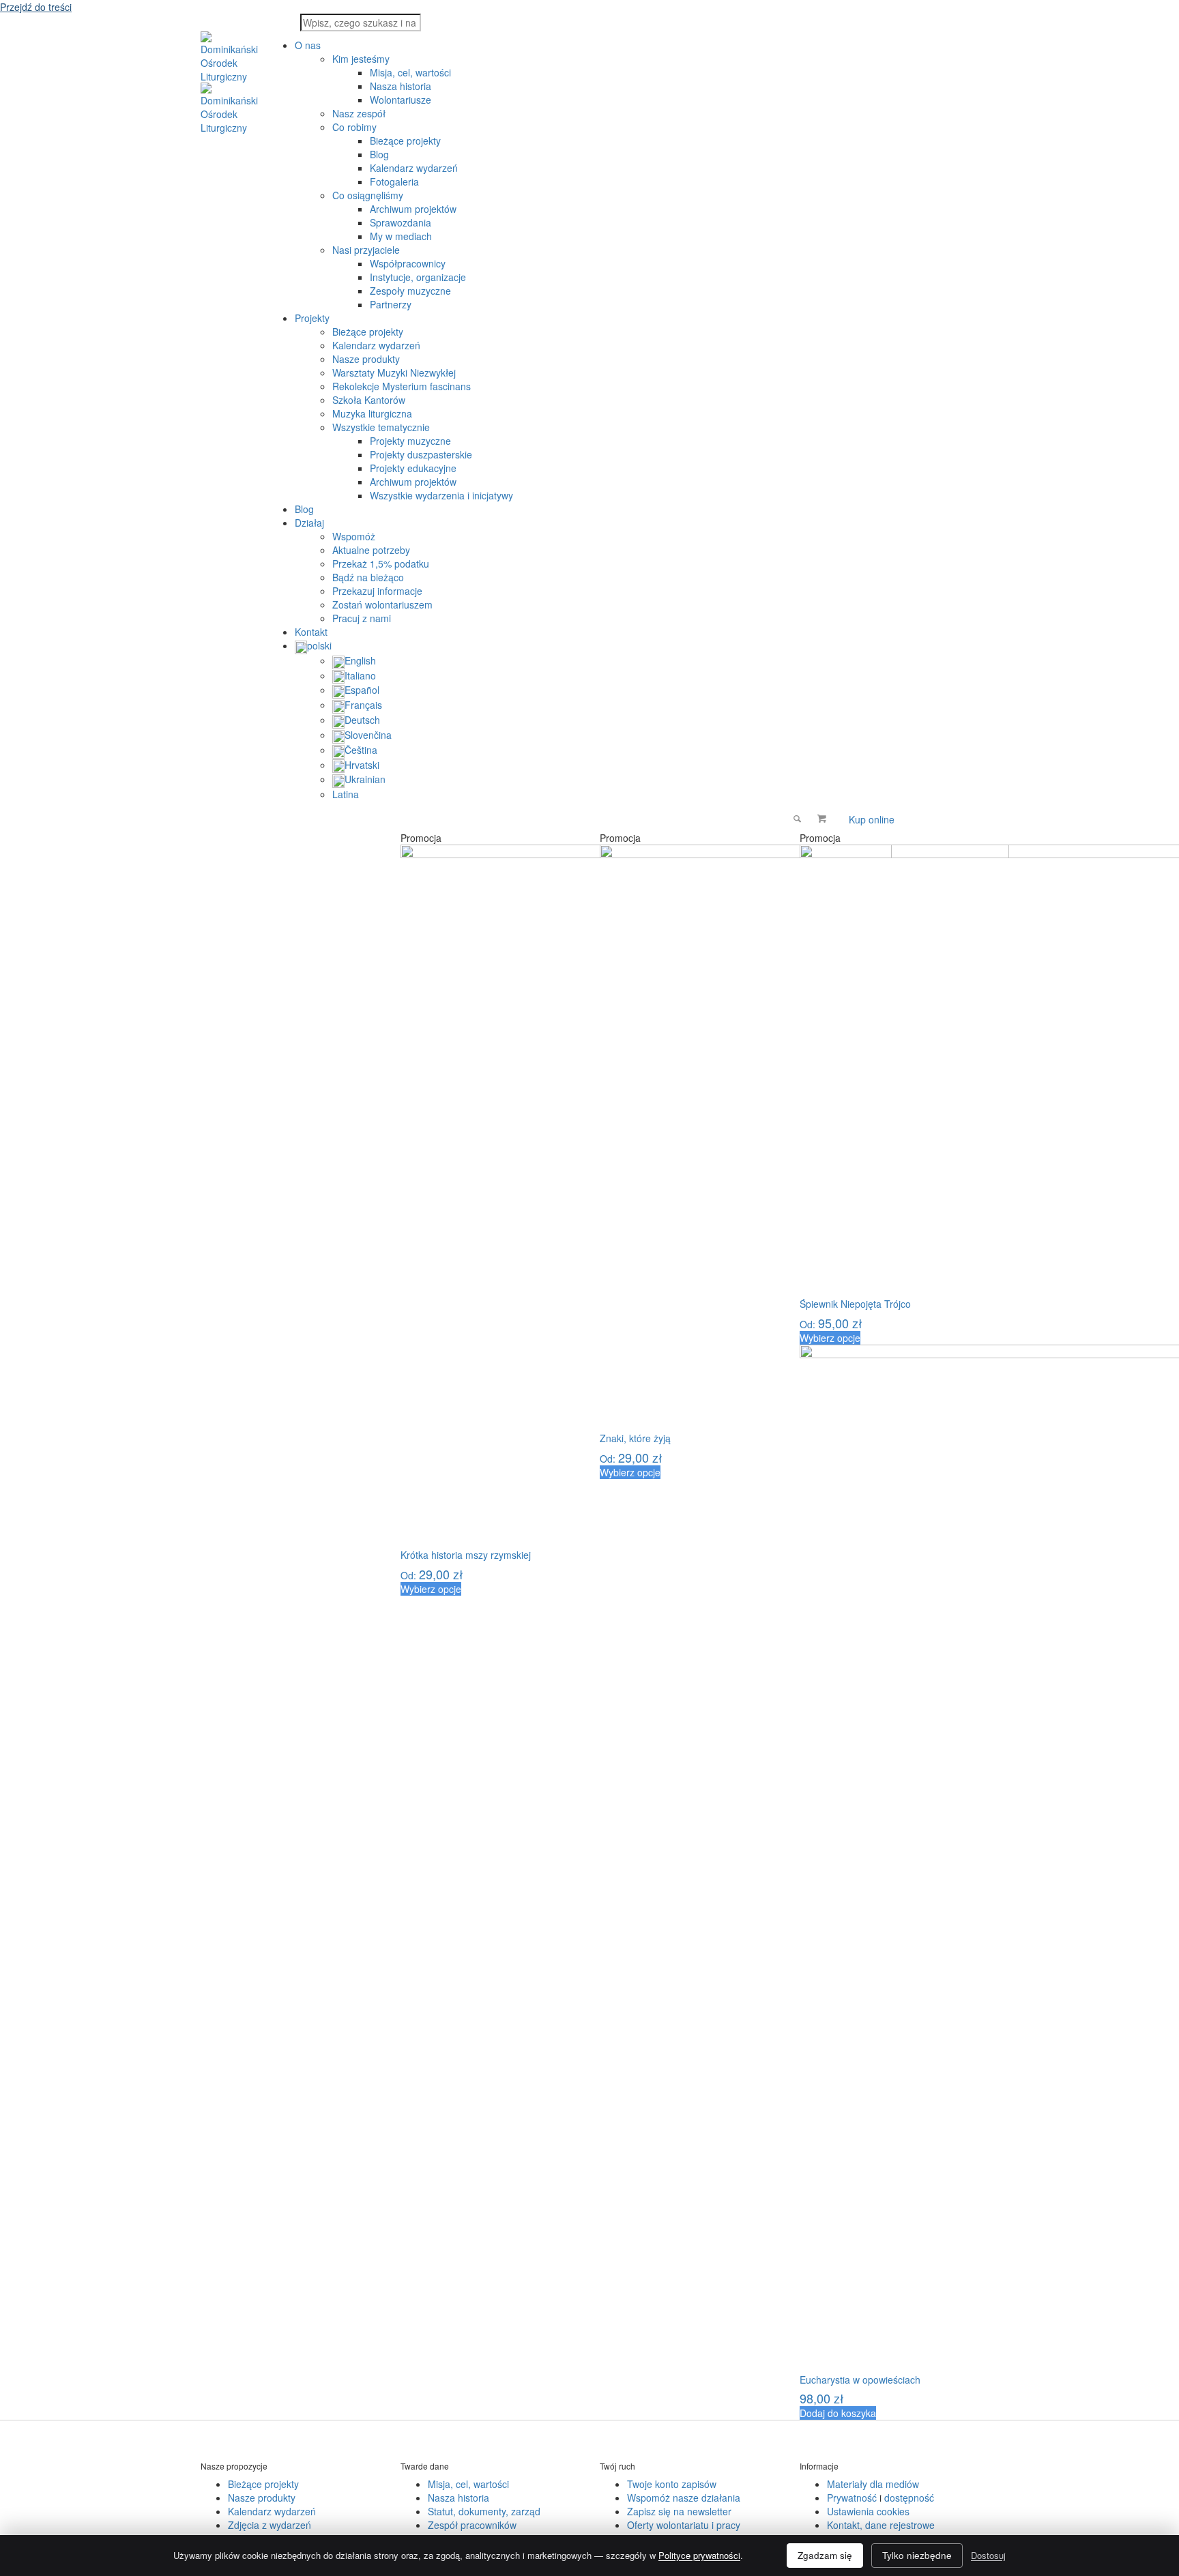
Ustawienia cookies (868, 2511)
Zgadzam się (825, 2555)
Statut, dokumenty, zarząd (484, 2511)
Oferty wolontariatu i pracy (684, 2525)
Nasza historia (458, 2498)
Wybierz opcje (431, 1589)
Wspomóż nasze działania (684, 2498)
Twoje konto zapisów (672, 2484)
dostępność (909, 2498)
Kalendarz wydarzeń (272, 2511)
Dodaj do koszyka (838, 2413)
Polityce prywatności (699, 2555)
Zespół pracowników (472, 2525)
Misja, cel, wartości (468, 2484)
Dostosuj (988, 2555)
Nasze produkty (262, 2498)
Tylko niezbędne (917, 2555)
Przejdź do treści (36, 7)
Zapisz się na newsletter (679, 2511)
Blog (304, 509)
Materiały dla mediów (873, 2484)
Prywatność (852, 2498)
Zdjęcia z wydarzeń (270, 2525)
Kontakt (311, 632)
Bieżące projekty (263, 2484)
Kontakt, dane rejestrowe (881, 2525)
